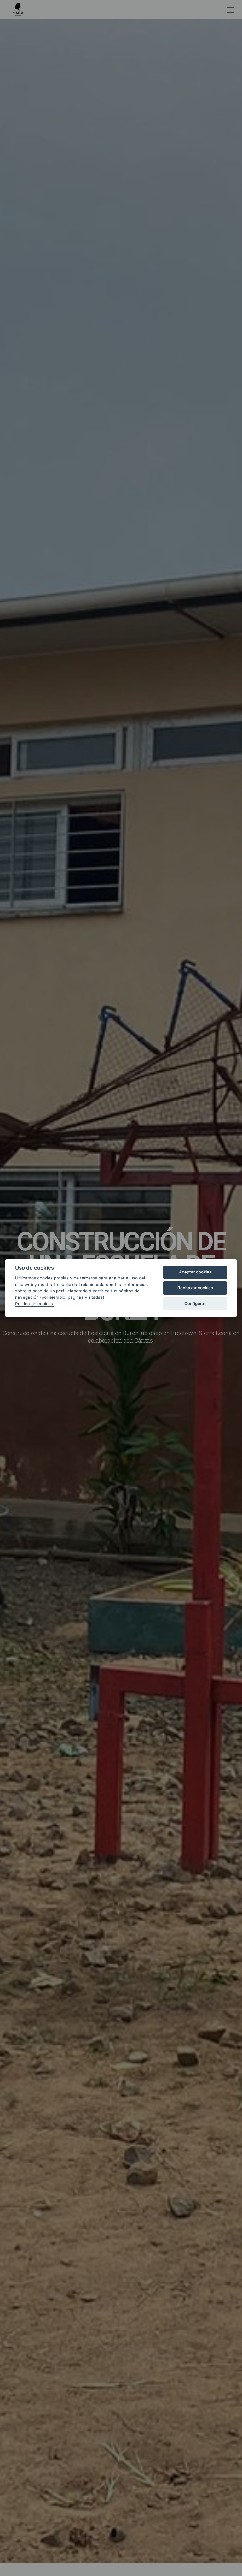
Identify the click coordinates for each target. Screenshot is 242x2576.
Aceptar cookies (195, 1272)
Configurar (195, 1303)
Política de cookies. (35, 1304)
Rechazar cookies (195, 1288)
